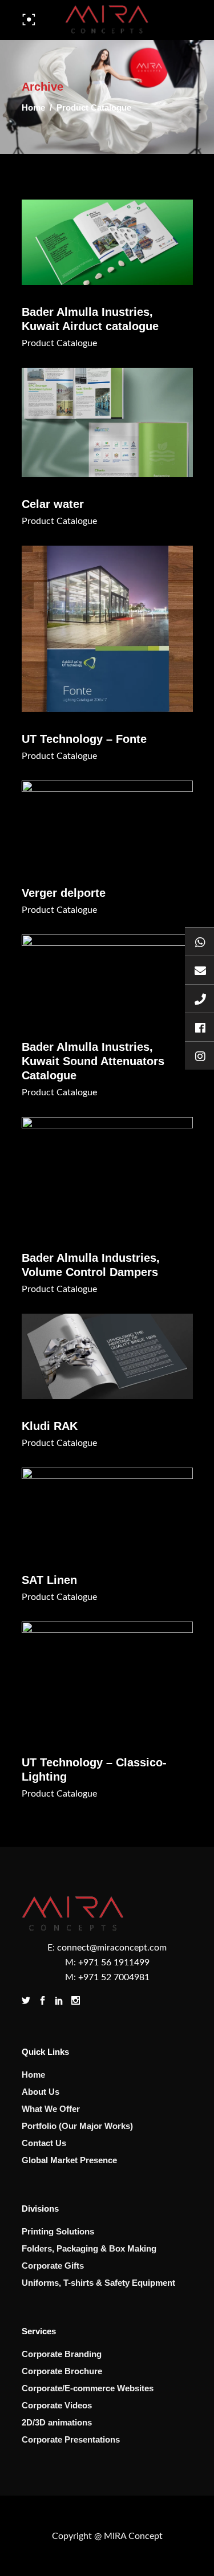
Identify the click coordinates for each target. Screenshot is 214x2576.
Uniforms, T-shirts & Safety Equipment (98, 2283)
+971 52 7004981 (114, 1977)
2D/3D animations (57, 2422)
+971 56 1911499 (114, 1963)
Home (33, 107)
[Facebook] (199, 1027)
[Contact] (199, 998)
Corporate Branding (62, 2354)
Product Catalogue (59, 343)
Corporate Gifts (53, 2266)
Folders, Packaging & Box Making (89, 2248)
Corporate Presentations (71, 2439)
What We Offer (51, 2109)
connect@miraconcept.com (112, 1948)
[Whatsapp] (199, 941)
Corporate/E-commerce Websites (88, 2388)
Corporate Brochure (62, 2371)
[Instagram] (199, 1055)
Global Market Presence (69, 2160)
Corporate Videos (57, 2405)
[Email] (199, 970)
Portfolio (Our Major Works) (77, 2126)
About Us (41, 2092)
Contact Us (44, 2143)
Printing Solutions (58, 2231)
